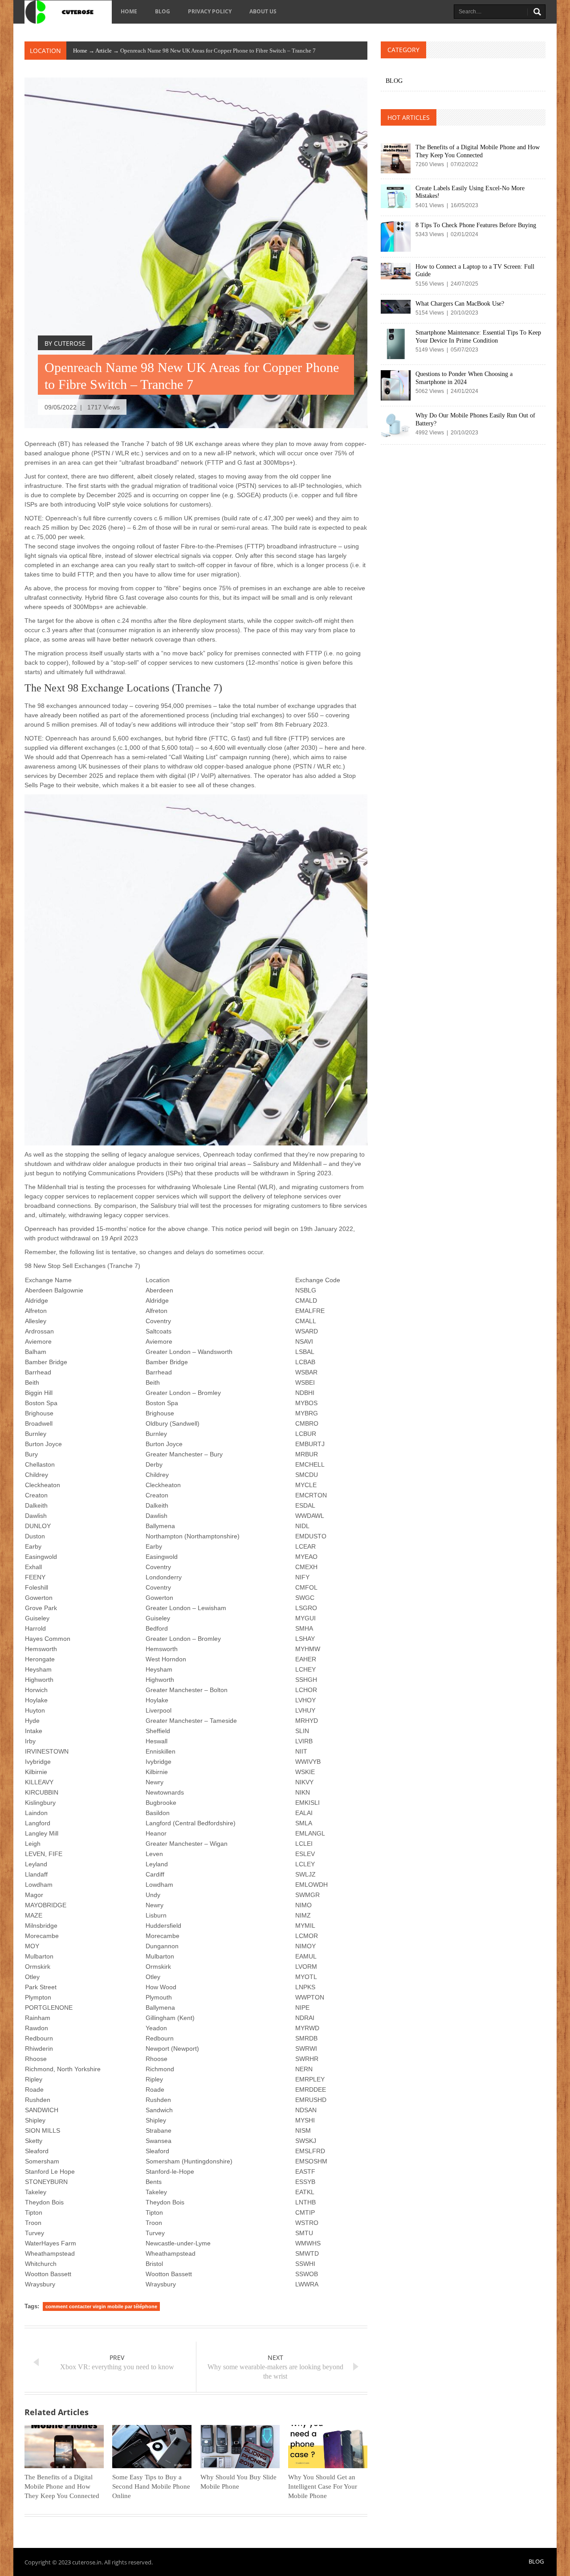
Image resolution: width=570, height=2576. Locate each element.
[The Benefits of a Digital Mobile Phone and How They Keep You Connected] (64, 2447)
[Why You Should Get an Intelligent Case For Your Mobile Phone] (328, 2447)
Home (129, 11)
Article (104, 51)
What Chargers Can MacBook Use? (460, 304)
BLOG (163, 11)
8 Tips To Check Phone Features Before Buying (476, 225)
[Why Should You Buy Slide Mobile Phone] (240, 2447)
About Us (263, 11)
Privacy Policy (210, 11)
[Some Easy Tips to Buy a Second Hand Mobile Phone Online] (152, 2447)
